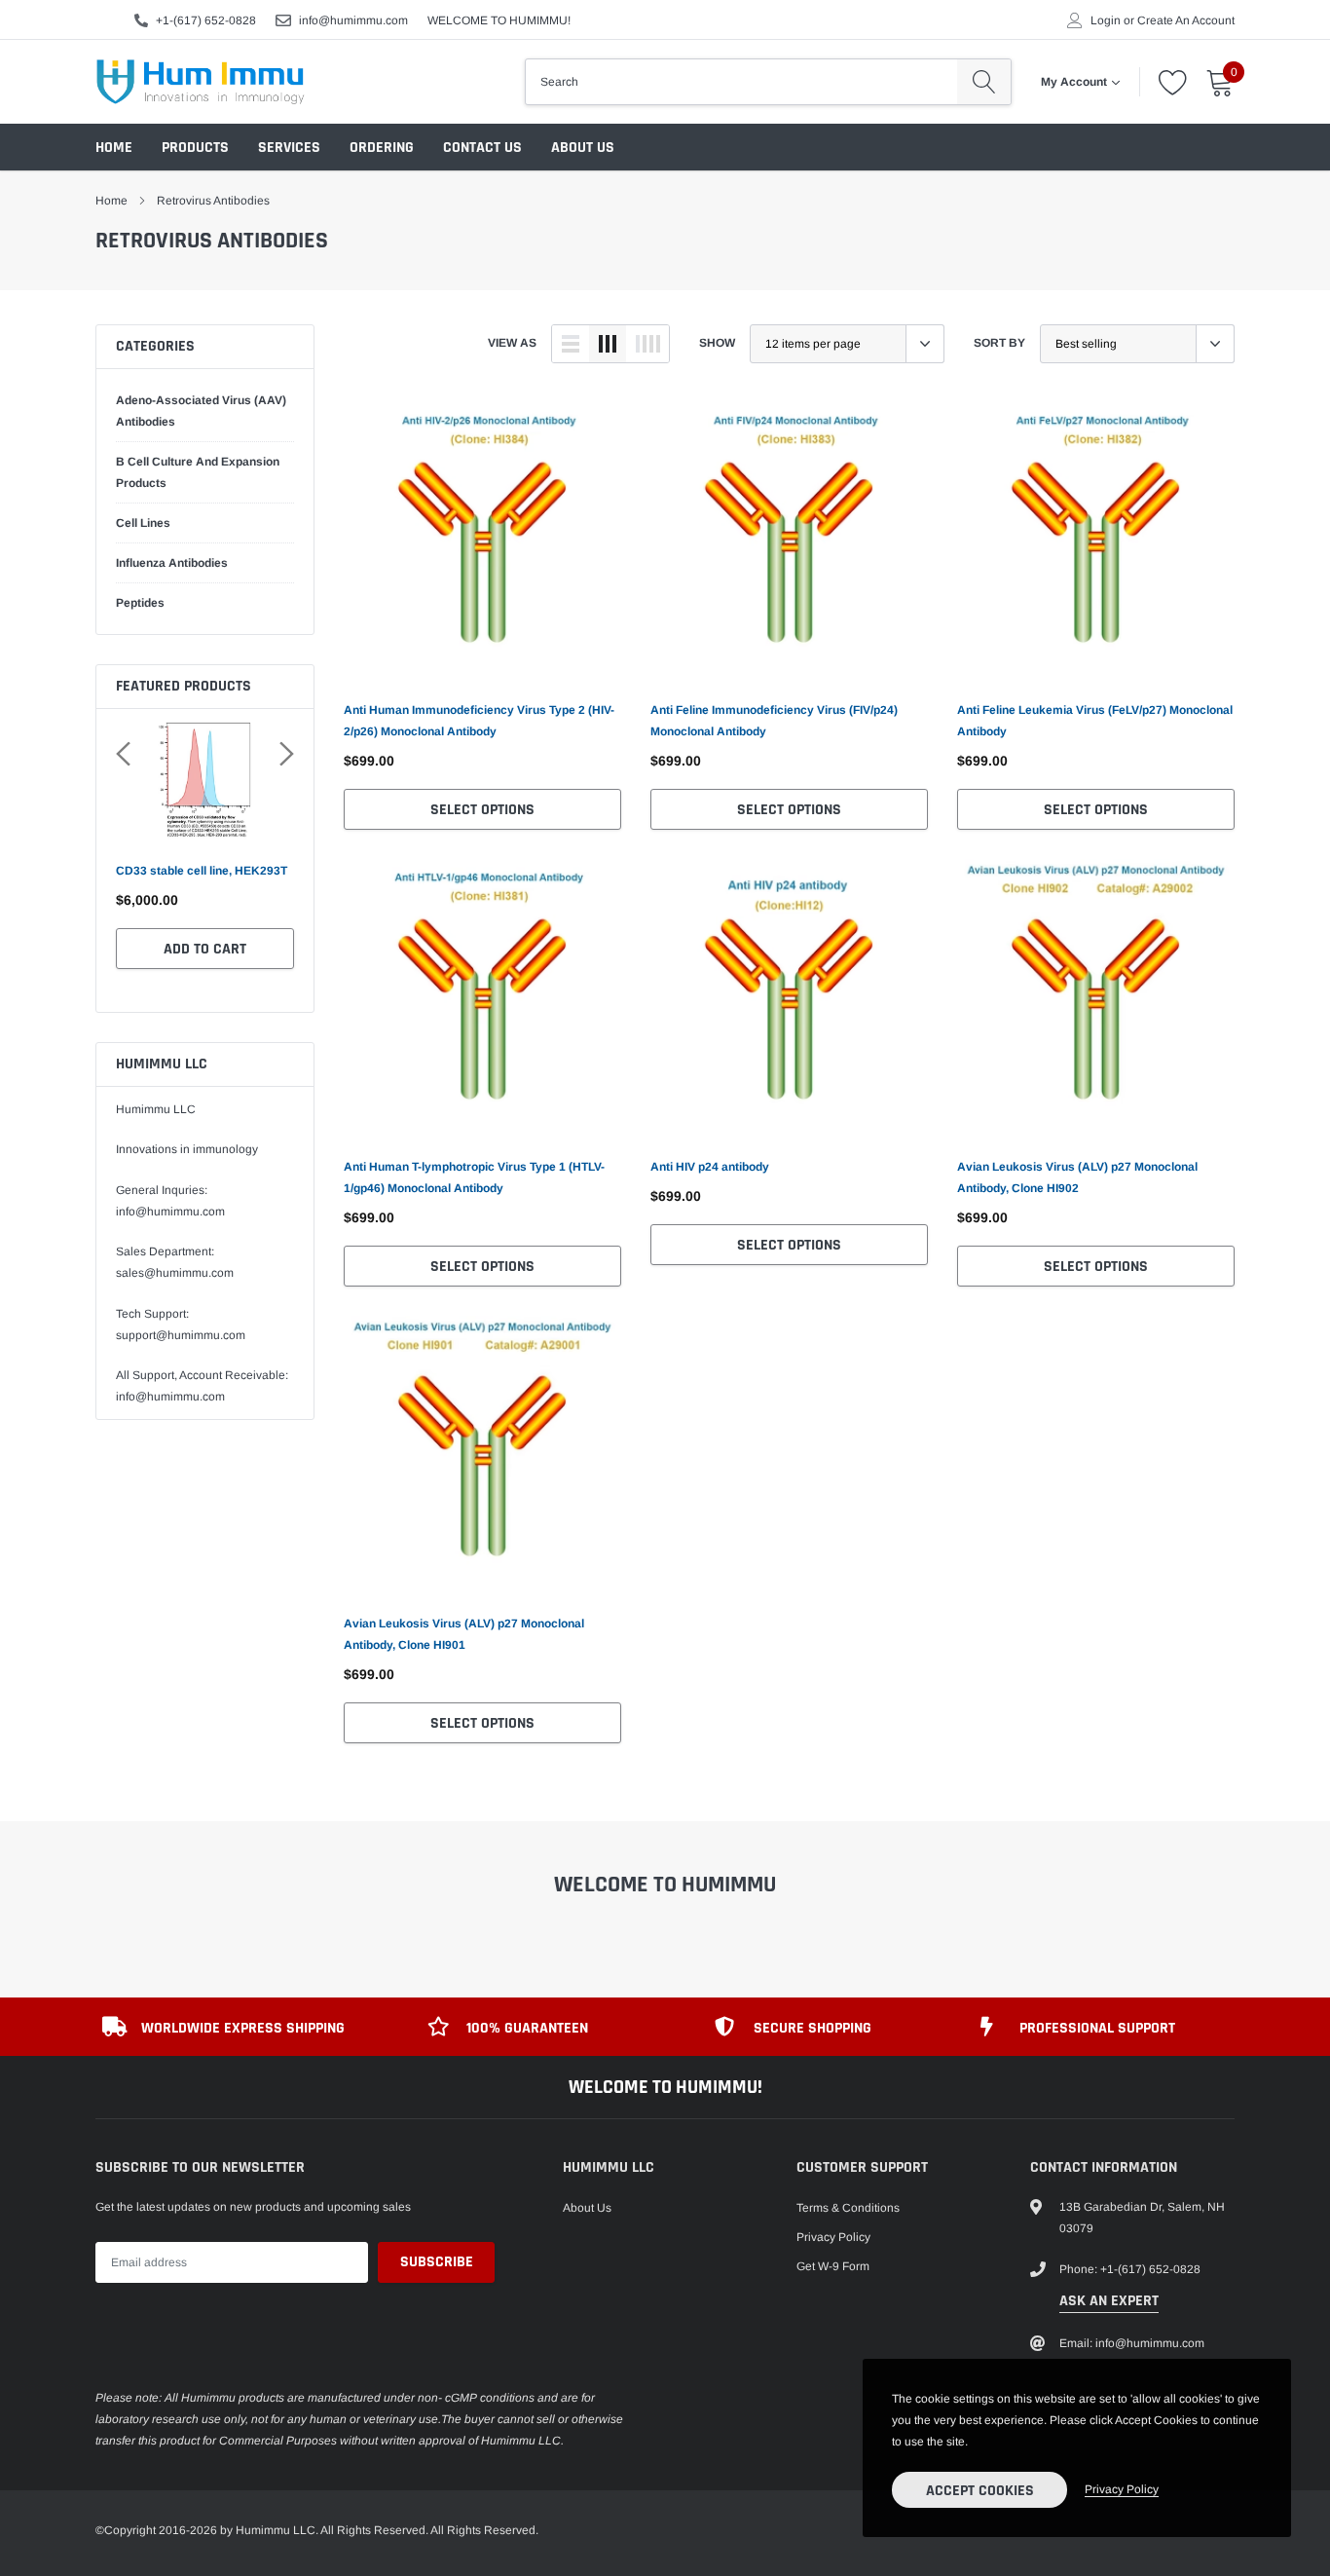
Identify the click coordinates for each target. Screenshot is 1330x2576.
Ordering (382, 148)
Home (114, 148)
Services (289, 148)
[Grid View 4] (647, 344)
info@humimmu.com (353, 20)
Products (195, 148)
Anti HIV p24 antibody (710, 1167)
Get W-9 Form (833, 2266)
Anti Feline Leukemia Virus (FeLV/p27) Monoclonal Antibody (1095, 721)
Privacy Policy (833, 2237)
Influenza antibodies (172, 563)
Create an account (1186, 20)
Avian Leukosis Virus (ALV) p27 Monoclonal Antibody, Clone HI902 (1077, 1177)
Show (717, 343)
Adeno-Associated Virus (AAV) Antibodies (201, 411)
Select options (482, 810)
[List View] (571, 344)
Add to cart (205, 949)
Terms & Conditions (848, 2208)
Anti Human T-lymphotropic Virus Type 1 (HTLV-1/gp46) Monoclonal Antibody (474, 1177)
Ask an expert (1109, 2301)
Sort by (999, 343)
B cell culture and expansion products (198, 472)
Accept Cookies (980, 2491)
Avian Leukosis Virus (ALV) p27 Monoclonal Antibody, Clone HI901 (464, 1634)
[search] (984, 82)
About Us (583, 148)
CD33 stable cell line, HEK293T (202, 871)
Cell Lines (143, 523)
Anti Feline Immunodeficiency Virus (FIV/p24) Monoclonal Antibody (774, 721)
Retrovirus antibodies (213, 201)
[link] (482, 541)
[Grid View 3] (608, 344)
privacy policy (1122, 2489)
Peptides (140, 603)
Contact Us (482, 148)
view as (512, 343)
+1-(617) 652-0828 (206, 20)
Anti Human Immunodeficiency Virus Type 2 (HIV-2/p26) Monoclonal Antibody (479, 721)
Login (1106, 20)
